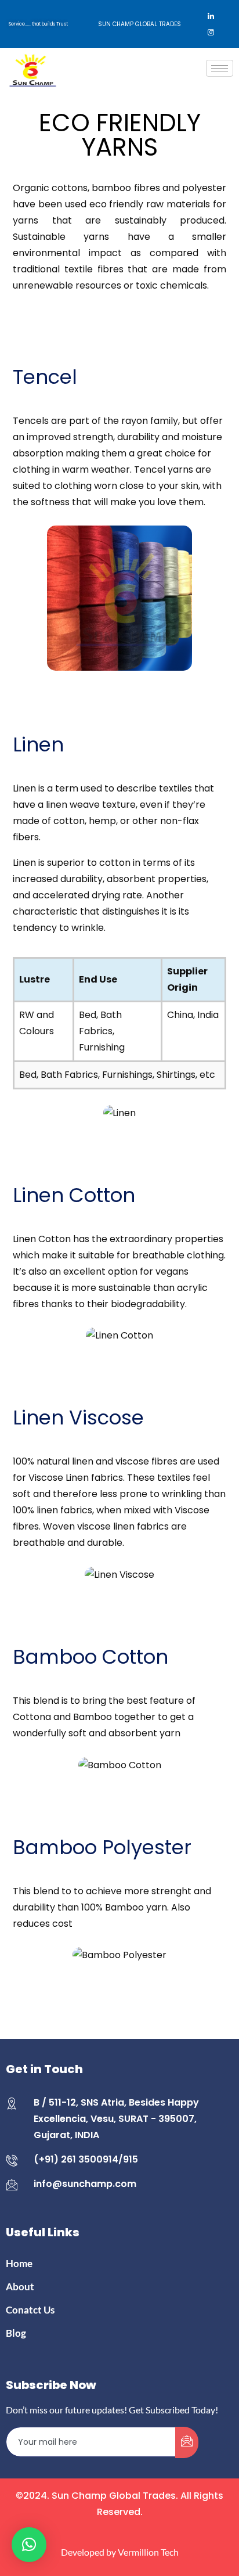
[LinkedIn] (211, 16)
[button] (29, 2545)
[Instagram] (211, 33)
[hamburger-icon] (220, 68)
